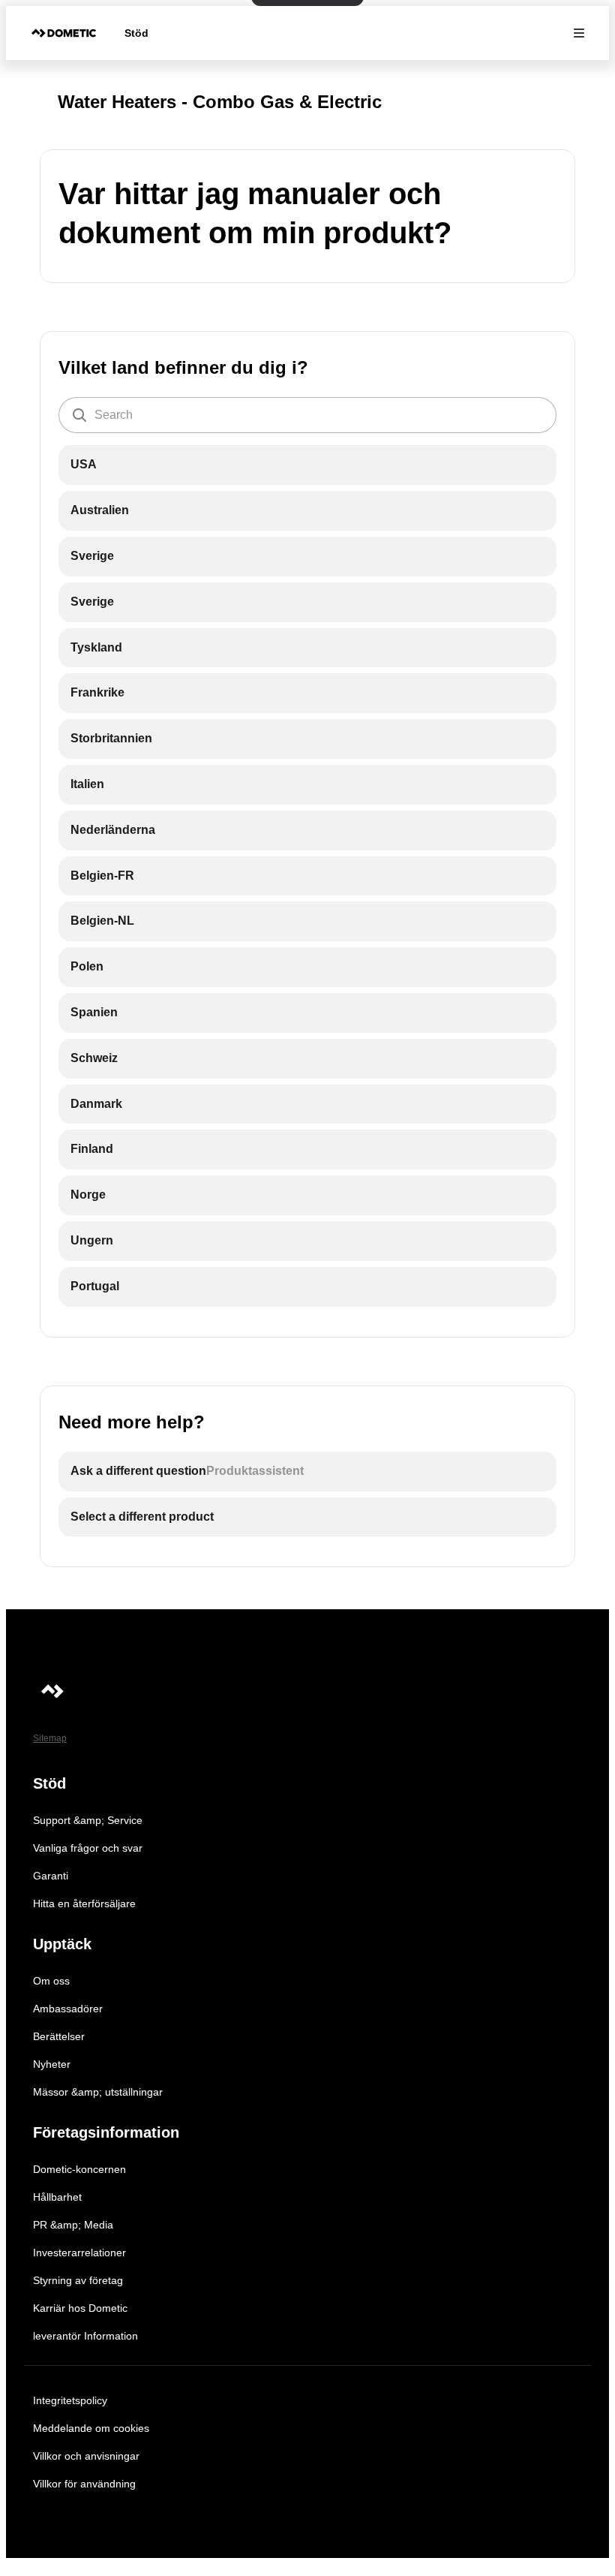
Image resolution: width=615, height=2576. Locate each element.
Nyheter (52, 2064)
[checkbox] (307, 465)
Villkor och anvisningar (86, 2456)
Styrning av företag (78, 2280)
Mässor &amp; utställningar (98, 2092)
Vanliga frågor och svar (88, 1848)
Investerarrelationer (79, 2252)
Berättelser (59, 2036)
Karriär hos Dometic (80, 2308)
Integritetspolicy (70, 2400)
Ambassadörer (68, 2009)
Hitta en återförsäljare (84, 1903)
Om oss (51, 1981)
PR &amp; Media (73, 2225)
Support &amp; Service (88, 1820)
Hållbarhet (57, 2197)
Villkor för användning (84, 2484)
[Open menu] (579, 33)
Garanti (51, 1876)
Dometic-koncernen (79, 2169)
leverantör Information (85, 2336)
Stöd (136, 33)
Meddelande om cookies (91, 2428)
